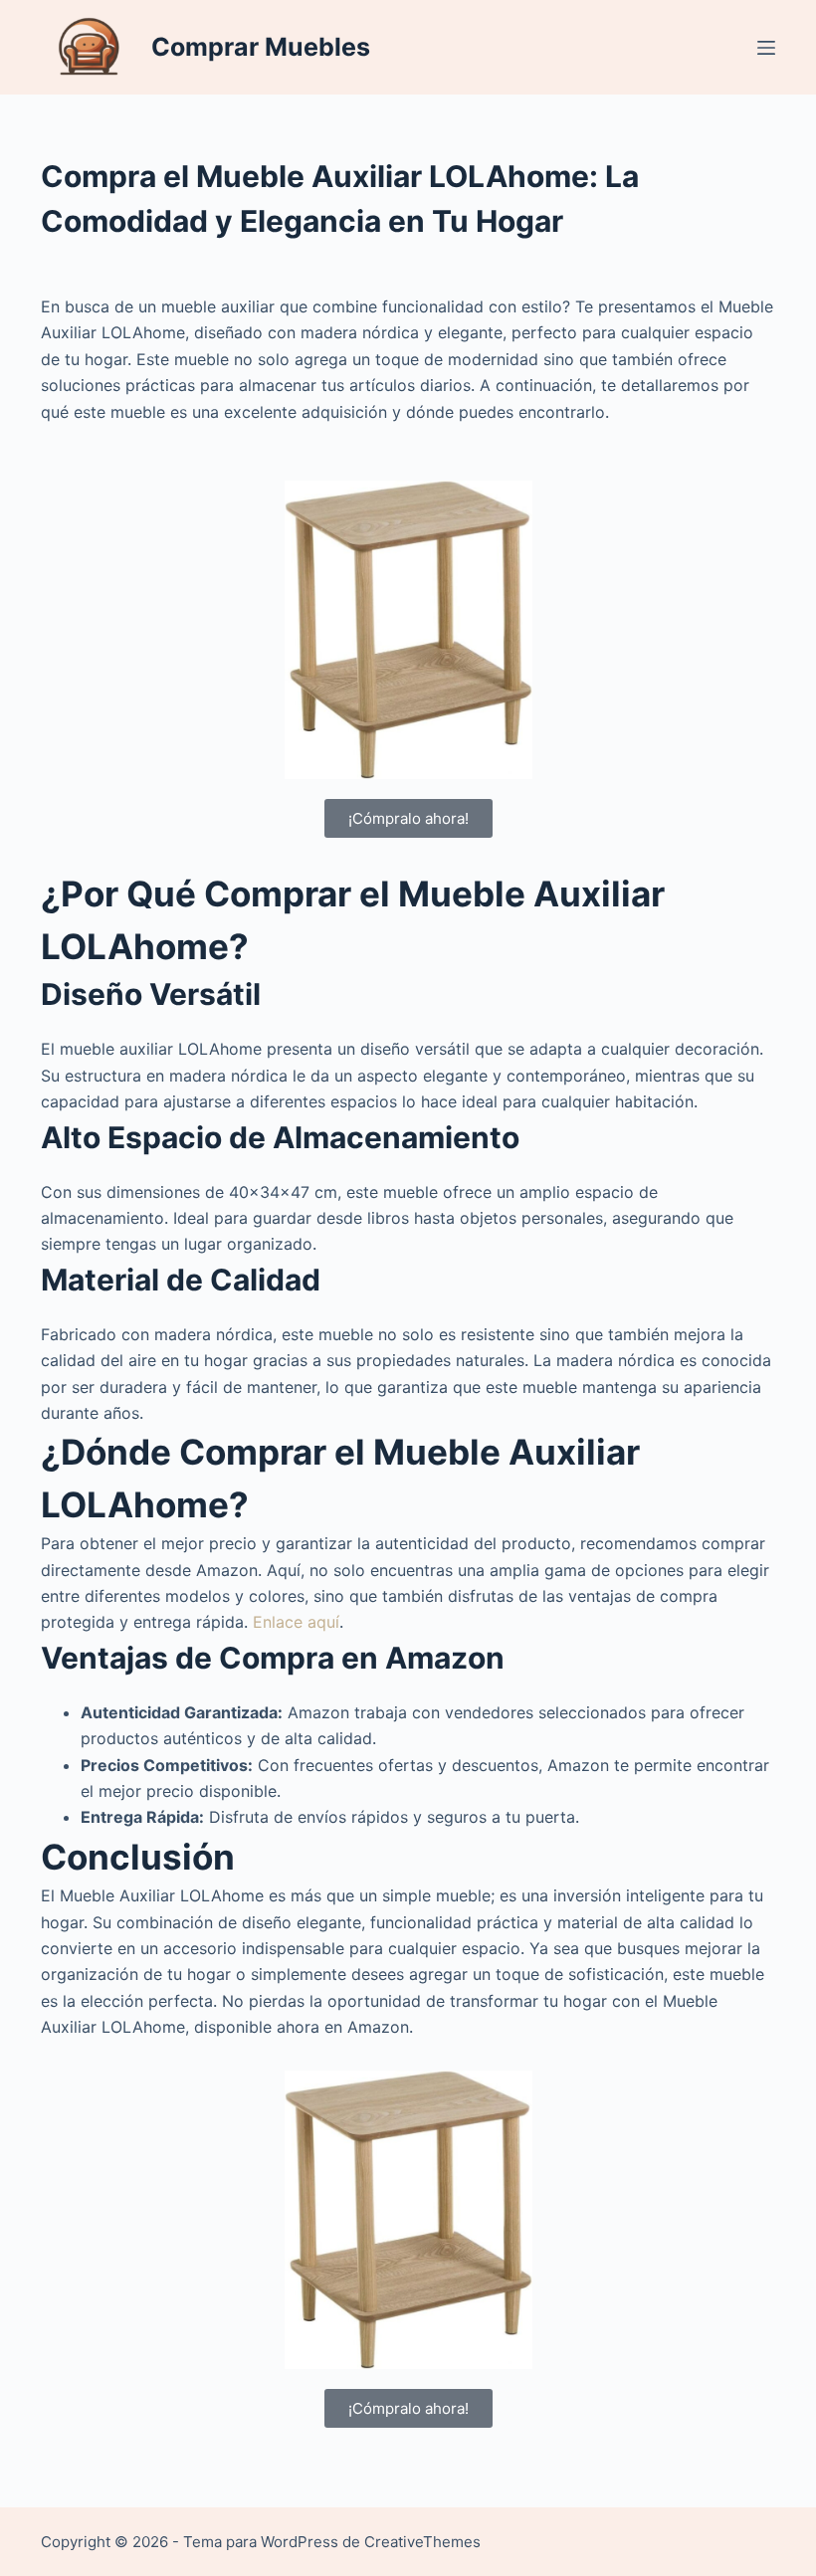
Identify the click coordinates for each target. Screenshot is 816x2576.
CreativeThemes (422, 2542)
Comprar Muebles (261, 47)
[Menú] (766, 48)
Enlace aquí (294, 1622)
